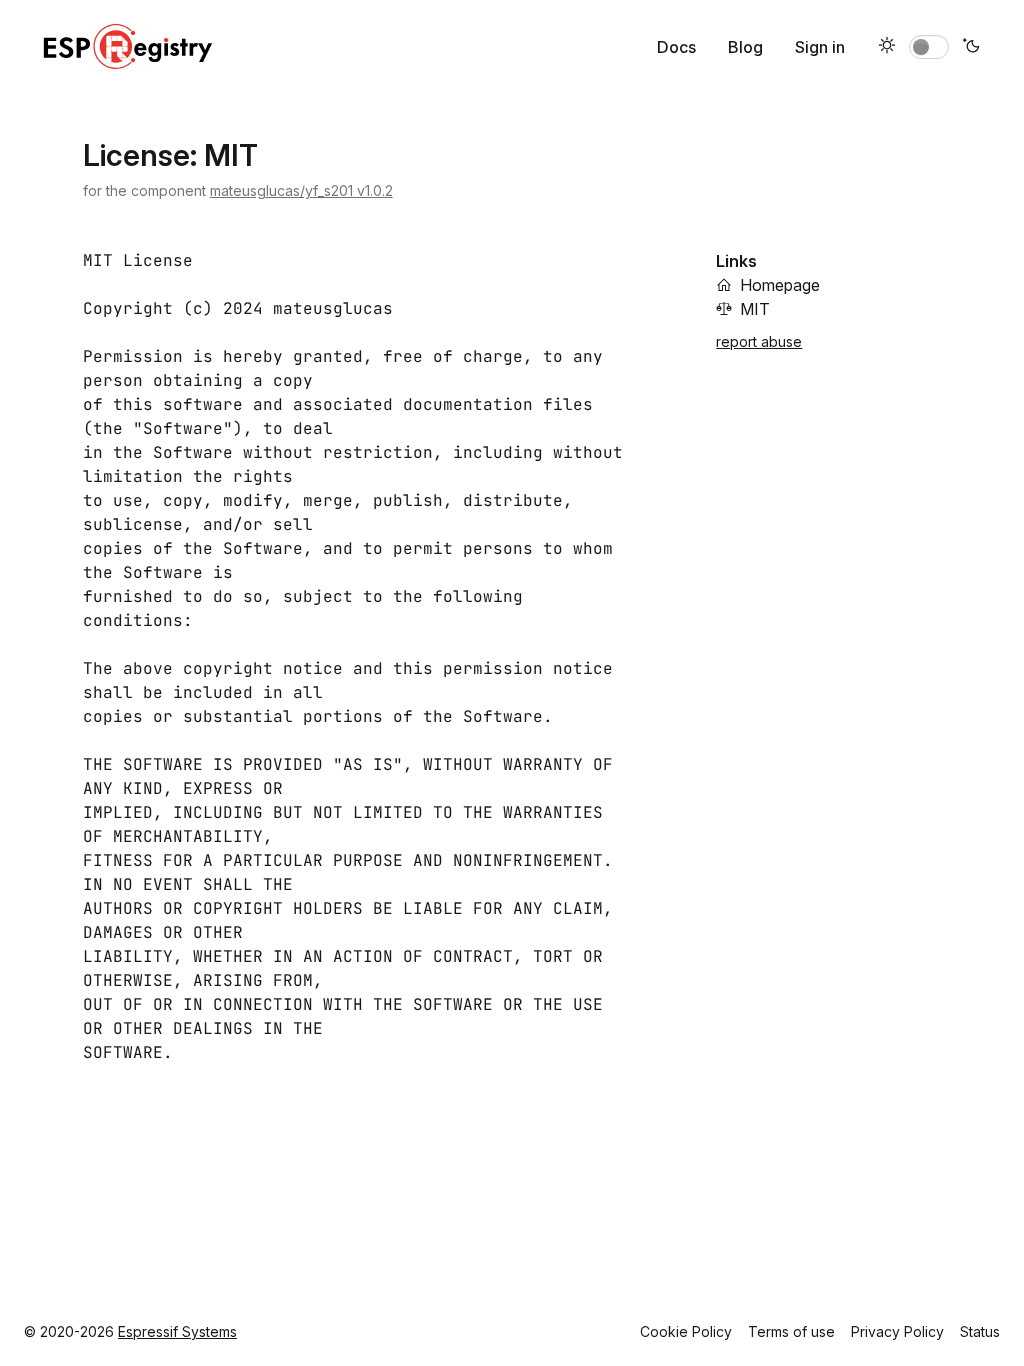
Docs (676, 47)
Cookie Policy (686, 1331)
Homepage (780, 285)
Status (980, 1331)
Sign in (820, 47)
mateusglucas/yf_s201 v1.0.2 (301, 190)
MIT (755, 309)
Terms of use (791, 1331)
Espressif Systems (177, 1331)
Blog (745, 47)
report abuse (759, 341)
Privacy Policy (897, 1331)
